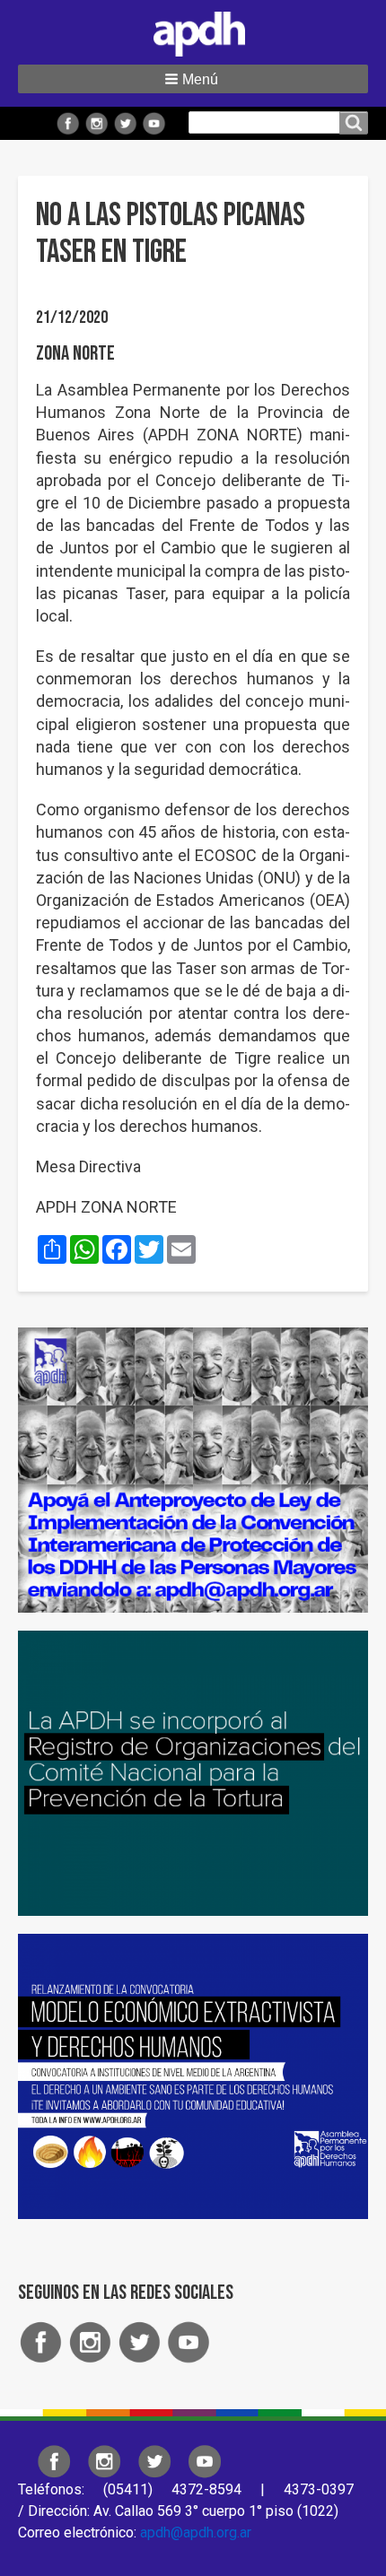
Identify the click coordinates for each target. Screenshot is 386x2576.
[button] (193, 79)
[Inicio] (193, 30)
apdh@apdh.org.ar (196, 2532)
